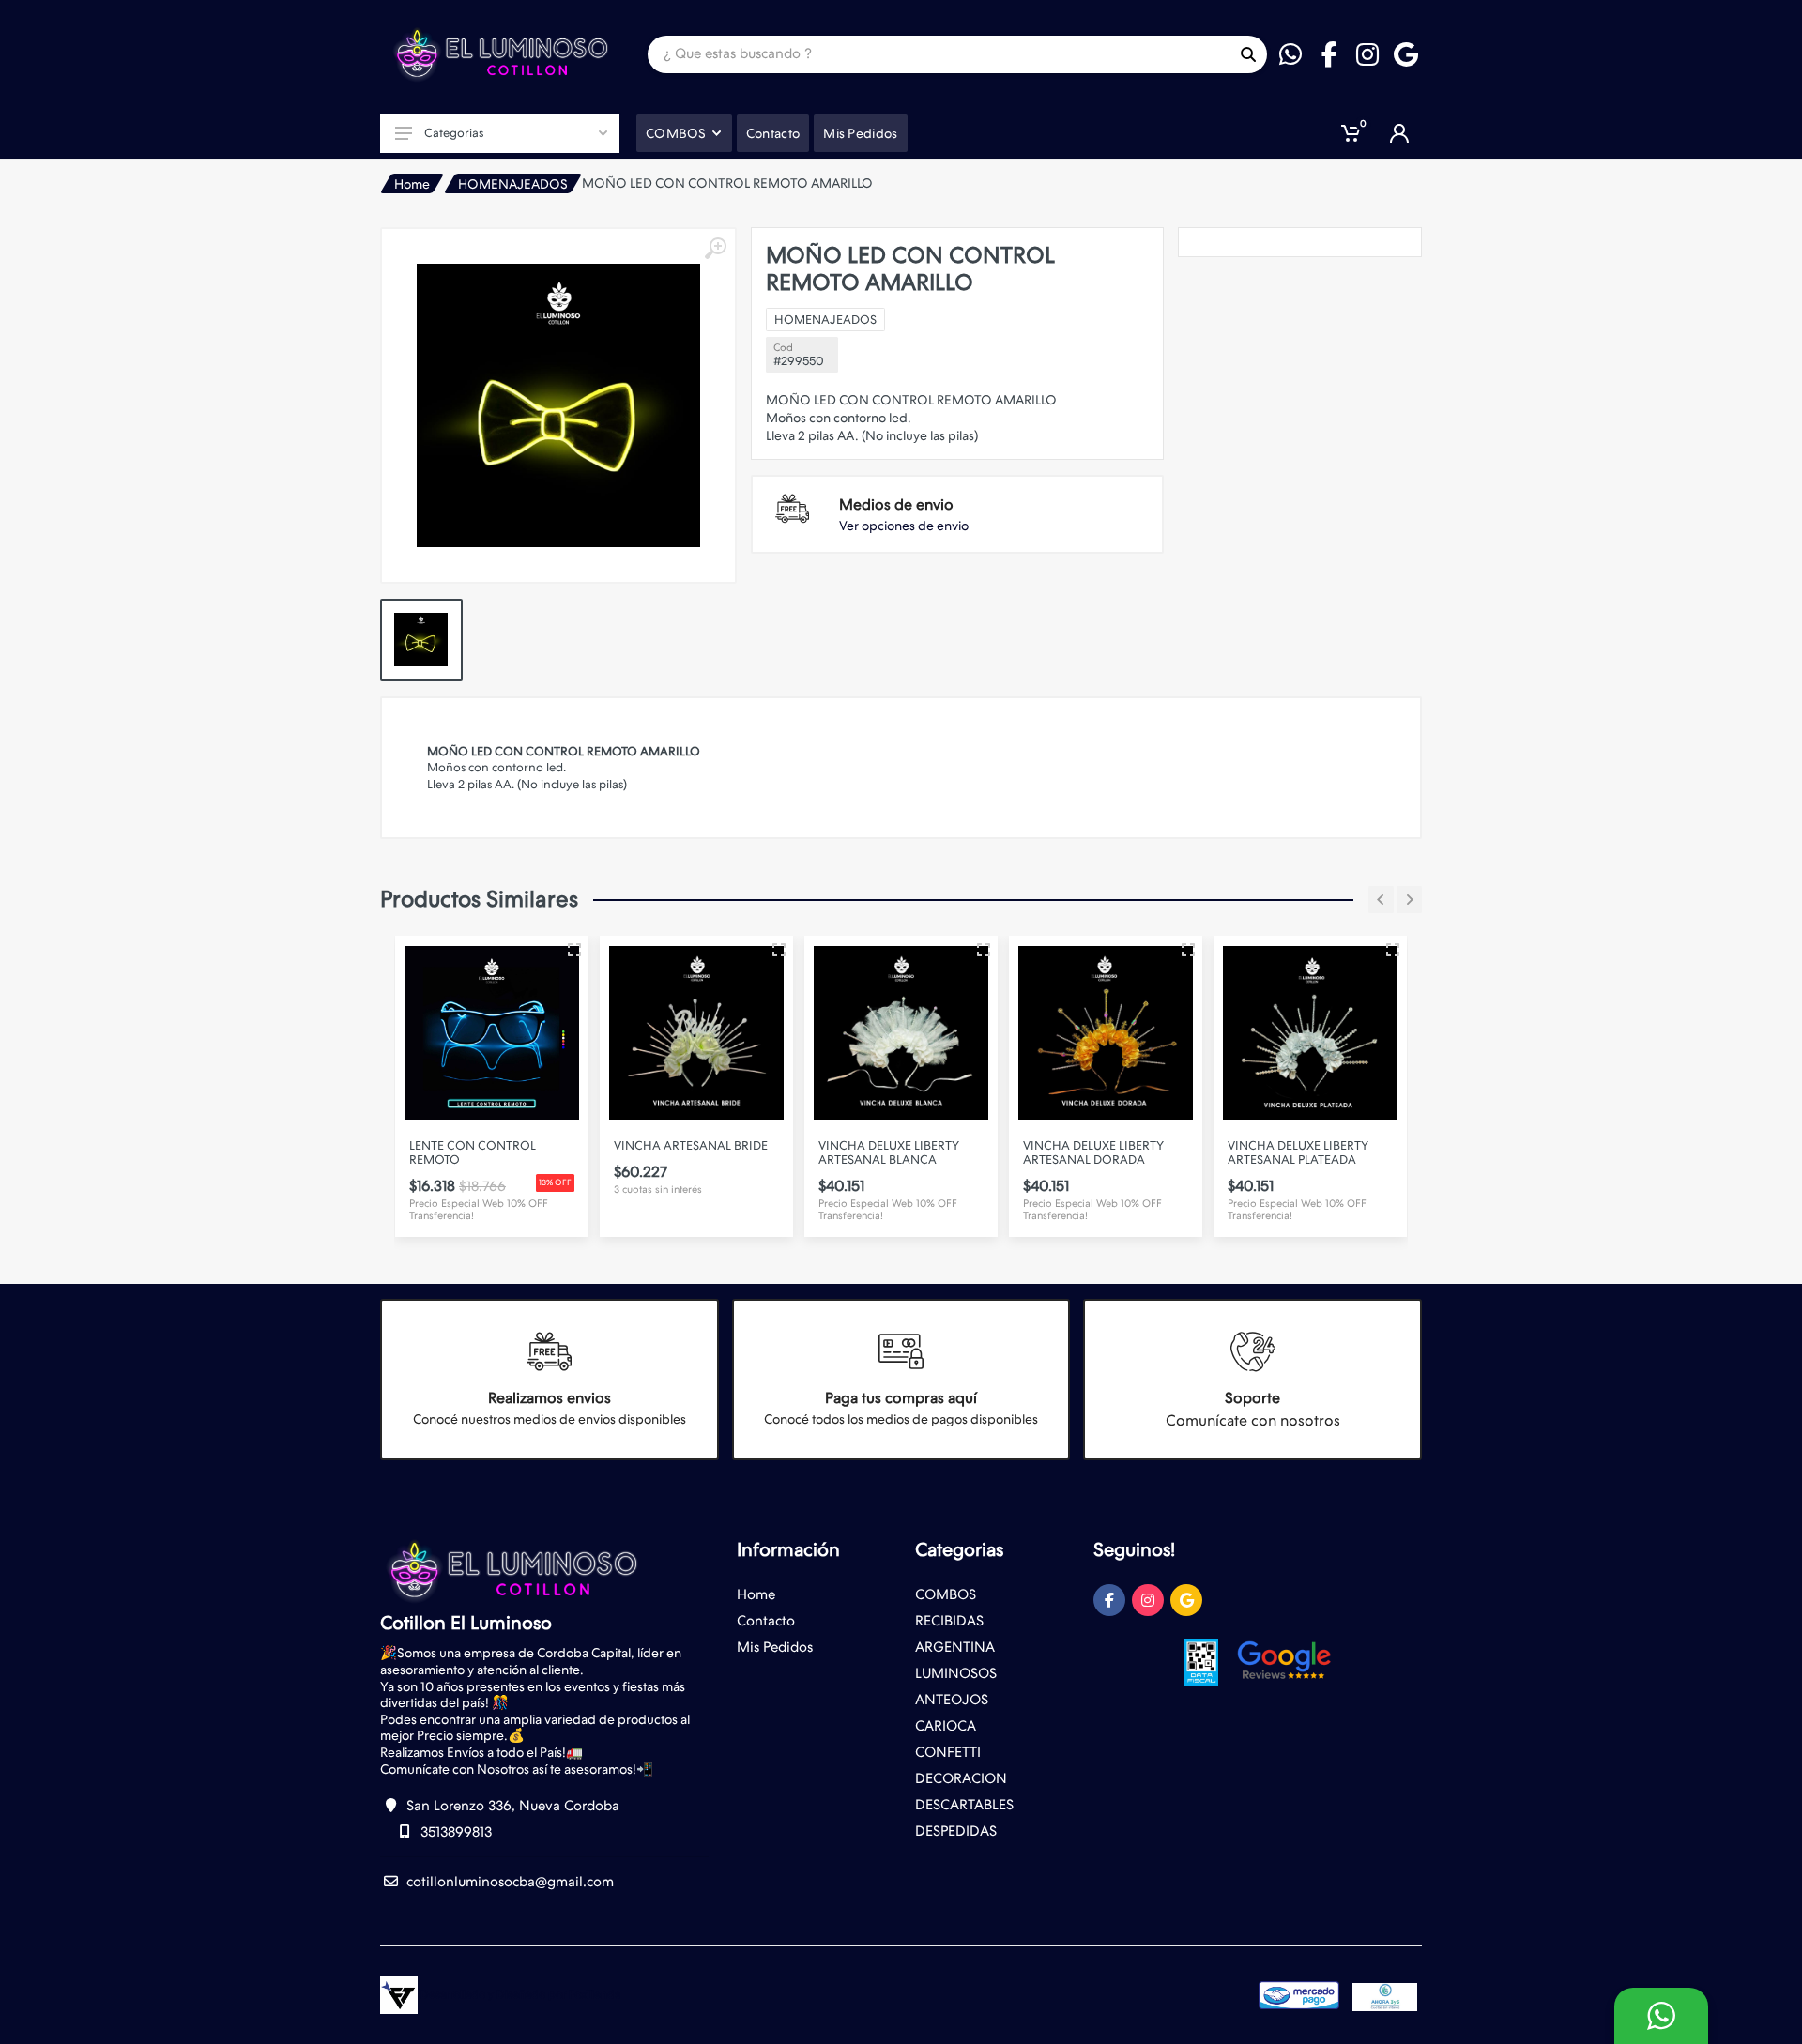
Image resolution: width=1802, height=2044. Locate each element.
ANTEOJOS (952, 1700)
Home (412, 184)
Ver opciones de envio (904, 526)
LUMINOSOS (956, 1673)
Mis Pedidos (775, 1647)
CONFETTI (948, 1752)
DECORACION (961, 1778)
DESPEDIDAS (956, 1831)
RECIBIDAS (949, 1621)
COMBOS (946, 1594)
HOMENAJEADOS (513, 184)
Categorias (454, 133)
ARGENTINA (955, 1647)
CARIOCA (946, 1726)
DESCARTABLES (964, 1805)
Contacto (766, 1621)
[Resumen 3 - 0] (456, 950)
